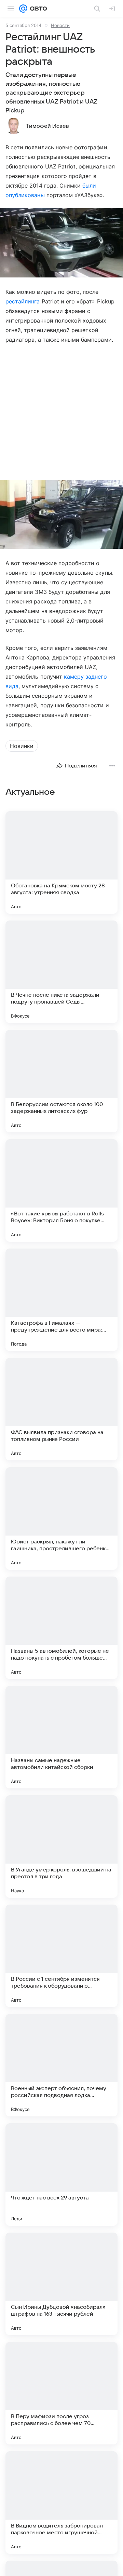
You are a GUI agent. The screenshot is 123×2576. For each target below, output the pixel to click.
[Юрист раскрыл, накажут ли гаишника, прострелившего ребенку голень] (61, 1518)
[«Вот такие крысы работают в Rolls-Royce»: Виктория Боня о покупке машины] (61, 1190)
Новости (60, 25)
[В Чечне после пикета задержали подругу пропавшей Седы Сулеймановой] (61, 972)
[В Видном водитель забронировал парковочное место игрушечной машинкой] (61, 2503)
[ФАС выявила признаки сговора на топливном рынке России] (61, 1409)
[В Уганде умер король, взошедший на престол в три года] (61, 1846)
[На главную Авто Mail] (37, 9)
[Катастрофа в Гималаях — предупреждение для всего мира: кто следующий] (61, 1300)
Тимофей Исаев (47, 126)
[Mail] (23, 9)
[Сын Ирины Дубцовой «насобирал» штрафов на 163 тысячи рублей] (61, 2284)
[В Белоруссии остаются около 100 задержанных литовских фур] (61, 1081)
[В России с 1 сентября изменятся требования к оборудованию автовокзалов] (61, 1956)
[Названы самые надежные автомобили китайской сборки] (61, 1737)
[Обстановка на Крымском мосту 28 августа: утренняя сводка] (61, 862)
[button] (61, 243)
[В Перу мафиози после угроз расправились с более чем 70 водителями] (61, 2393)
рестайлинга (23, 301)
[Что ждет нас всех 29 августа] (61, 2175)
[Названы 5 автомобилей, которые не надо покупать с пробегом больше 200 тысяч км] (61, 1628)
